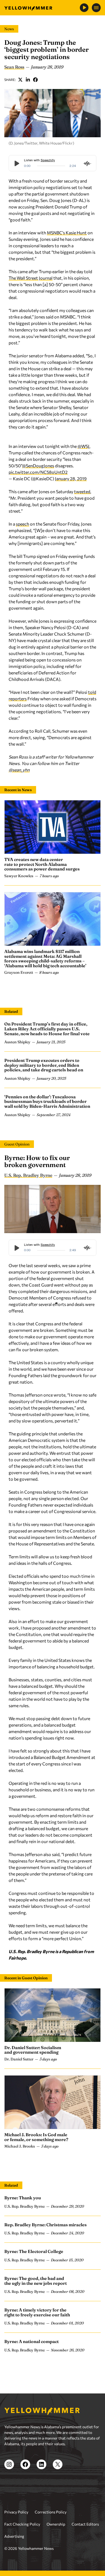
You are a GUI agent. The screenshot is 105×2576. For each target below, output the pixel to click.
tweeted (82, 491)
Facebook (36, 80)
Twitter (20, 80)
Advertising (14, 2536)
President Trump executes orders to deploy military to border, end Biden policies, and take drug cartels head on (44, 1065)
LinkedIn (28, 80)
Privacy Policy (16, 2512)
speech (22, 524)
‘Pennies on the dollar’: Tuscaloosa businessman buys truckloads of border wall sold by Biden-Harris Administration (47, 1101)
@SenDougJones (38, 466)
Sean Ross (14, 67)
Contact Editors (85, 2524)
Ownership (56, 2524)
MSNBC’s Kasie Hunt (67, 233)
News (9, 29)
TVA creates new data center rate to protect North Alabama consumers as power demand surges (42, 864)
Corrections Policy (51, 2512)
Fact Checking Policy (22, 2524)
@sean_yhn (19, 770)
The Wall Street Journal (31, 278)
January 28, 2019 (71, 479)
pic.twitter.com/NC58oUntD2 (38, 472)
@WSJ (83, 446)
